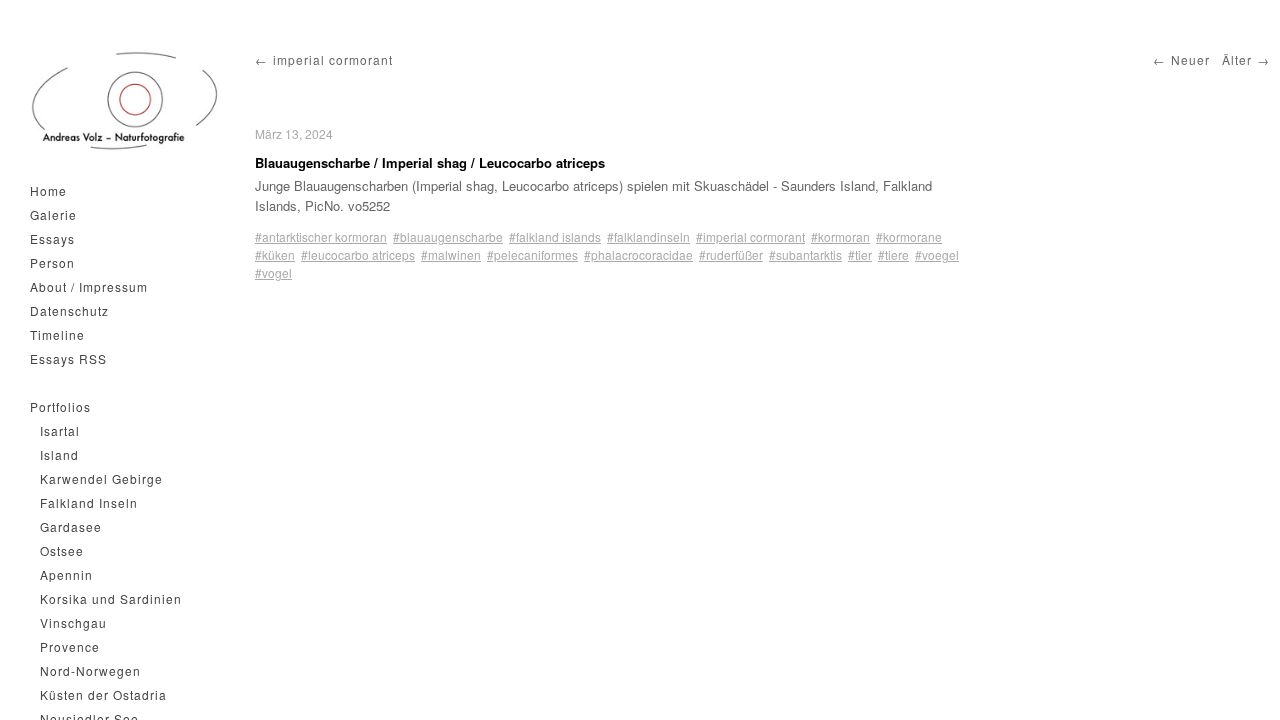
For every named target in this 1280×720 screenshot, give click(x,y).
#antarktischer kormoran (321, 236)
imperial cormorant (333, 59)
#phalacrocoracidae (638, 254)
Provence (70, 646)
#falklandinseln (648, 236)
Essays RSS (68, 358)
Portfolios (60, 406)
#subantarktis (805, 254)
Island (59, 454)
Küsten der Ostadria (103, 694)
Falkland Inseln (89, 502)
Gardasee (71, 526)
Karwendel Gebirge (101, 478)
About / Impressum (89, 286)
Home (48, 190)
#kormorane (909, 236)
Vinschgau (73, 622)
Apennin (66, 574)
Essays (52, 238)
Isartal (60, 430)
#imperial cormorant (750, 236)
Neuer (1190, 59)
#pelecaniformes (532, 254)
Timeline (57, 334)
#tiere (893, 254)
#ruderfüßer (731, 254)
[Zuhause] (125, 101)
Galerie (53, 214)
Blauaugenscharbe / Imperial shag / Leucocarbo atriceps (430, 162)
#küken (275, 254)
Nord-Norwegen (90, 670)
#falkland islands (555, 236)
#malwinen (451, 254)
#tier (860, 254)
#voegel (937, 254)
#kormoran (840, 236)
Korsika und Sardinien (111, 598)
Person (52, 262)
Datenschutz (69, 310)
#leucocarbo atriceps (358, 254)
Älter (1237, 59)
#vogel (273, 272)
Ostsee (62, 550)
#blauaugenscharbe (448, 236)
